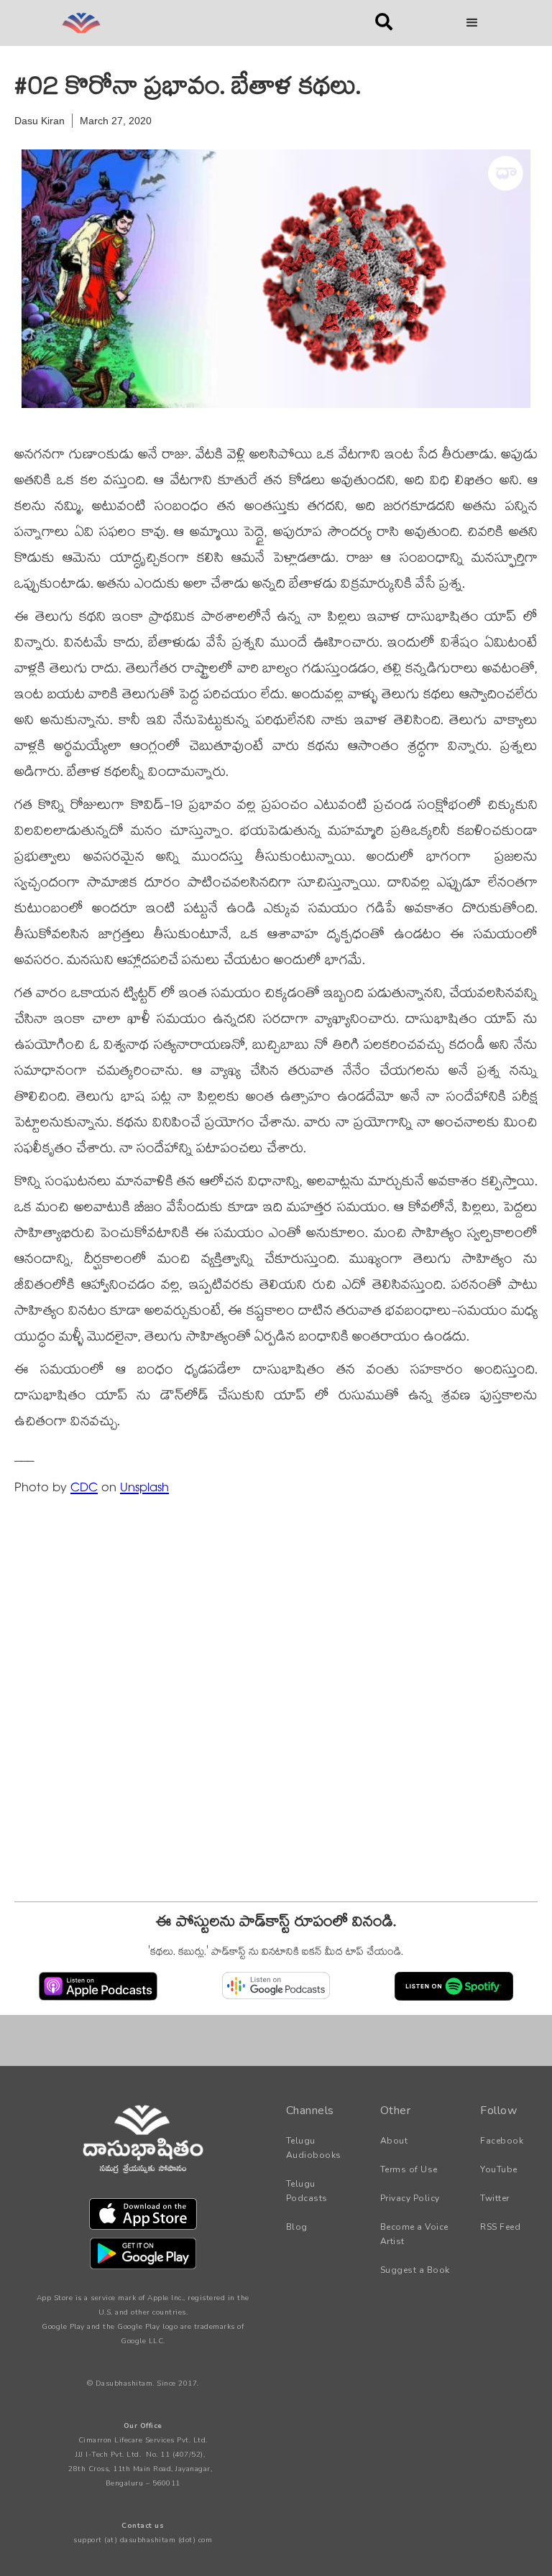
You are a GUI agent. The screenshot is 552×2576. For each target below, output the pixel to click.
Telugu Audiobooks (314, 2148)
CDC (84, 1489)
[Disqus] (276, 1704)
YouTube (499, 2169)
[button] (472, 23)
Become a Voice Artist (414, 2234)
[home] (189, 23)
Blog (297, 2227)
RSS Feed (500, 2227)
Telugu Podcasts (307, 2191)
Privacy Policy (410, 2198)
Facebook (502, 2141)
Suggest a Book (415, 2270)
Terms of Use (409, 2169)
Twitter (495, 2198)
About (394, 2141)
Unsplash (144, 1489)
